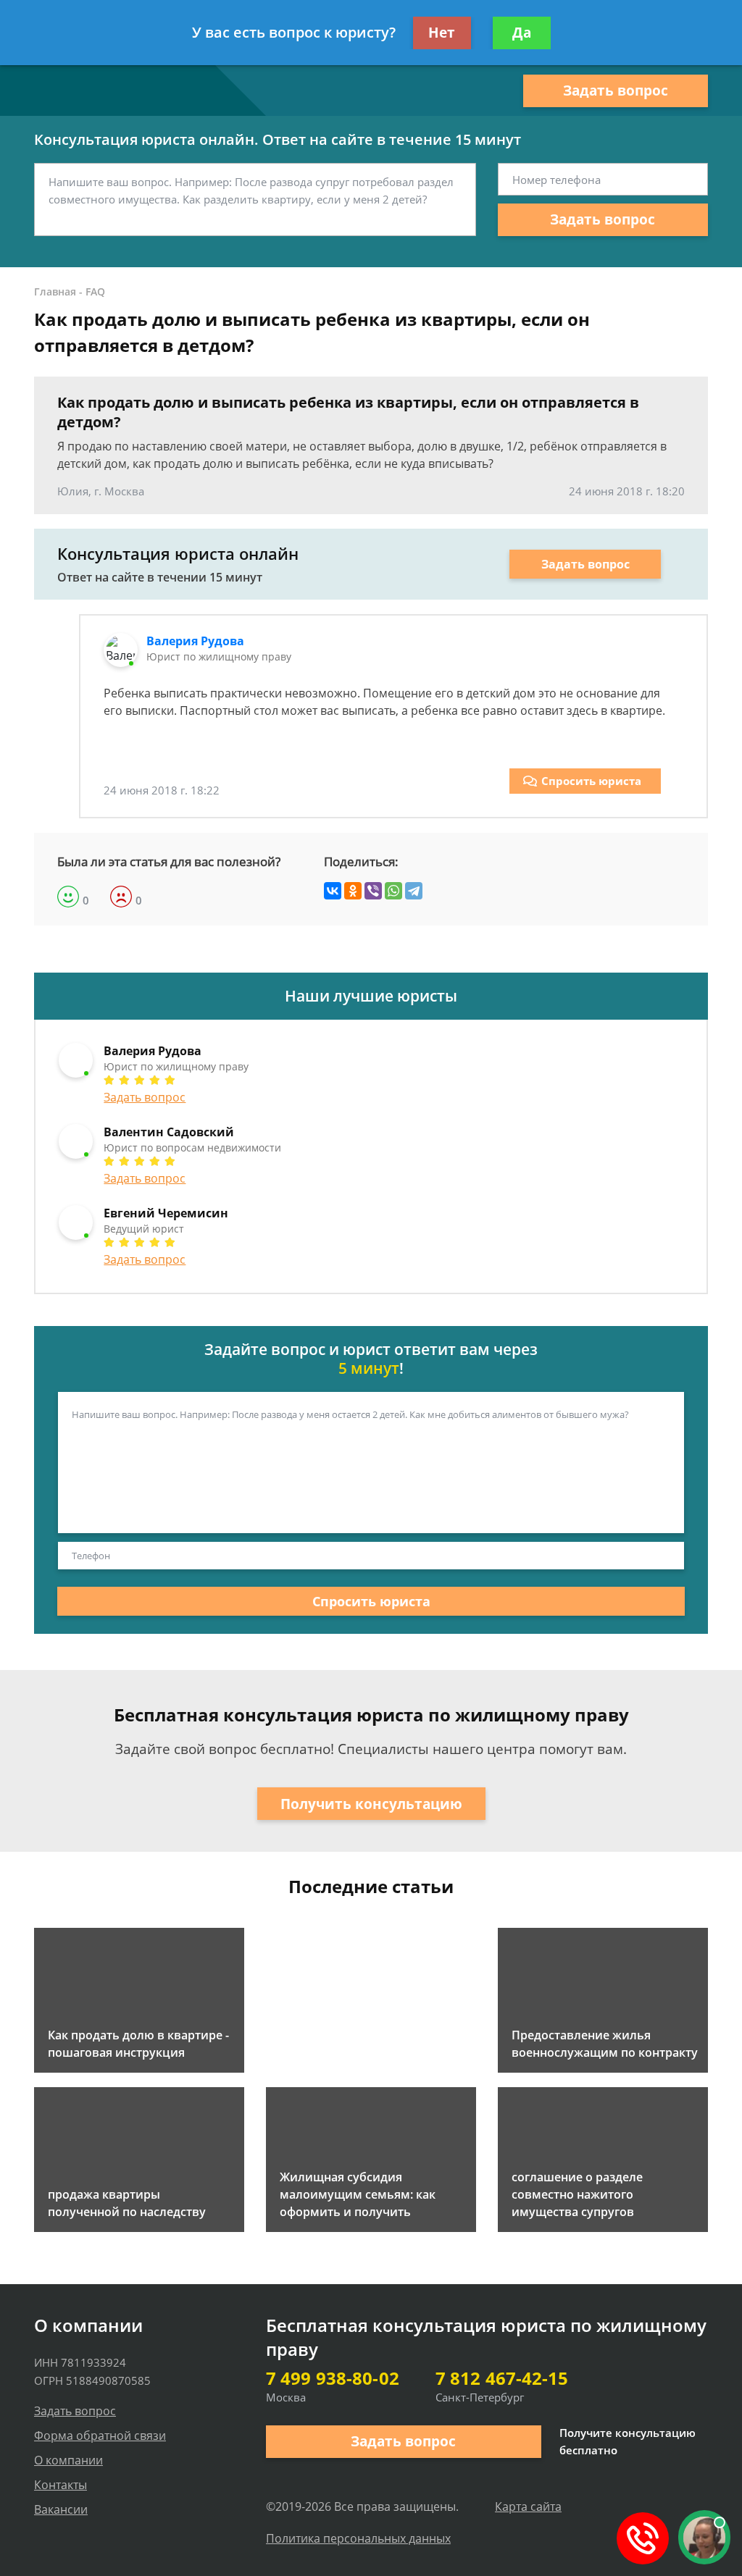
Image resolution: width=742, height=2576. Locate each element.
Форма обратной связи (100, 2436)
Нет (442, 33)
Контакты (61, 2485)
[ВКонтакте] (333, 891)
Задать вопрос (616, 91)
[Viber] (373, 891)
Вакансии (61, 2509)
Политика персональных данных (358, 2538)
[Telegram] (414, 891)
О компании (68, 2460)
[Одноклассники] (353, 891)
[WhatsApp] (393, 891)
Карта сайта (528, 2506)
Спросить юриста (591, 781)
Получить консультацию (371, 1804)
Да (522, 33)
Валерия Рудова (195, 641)
